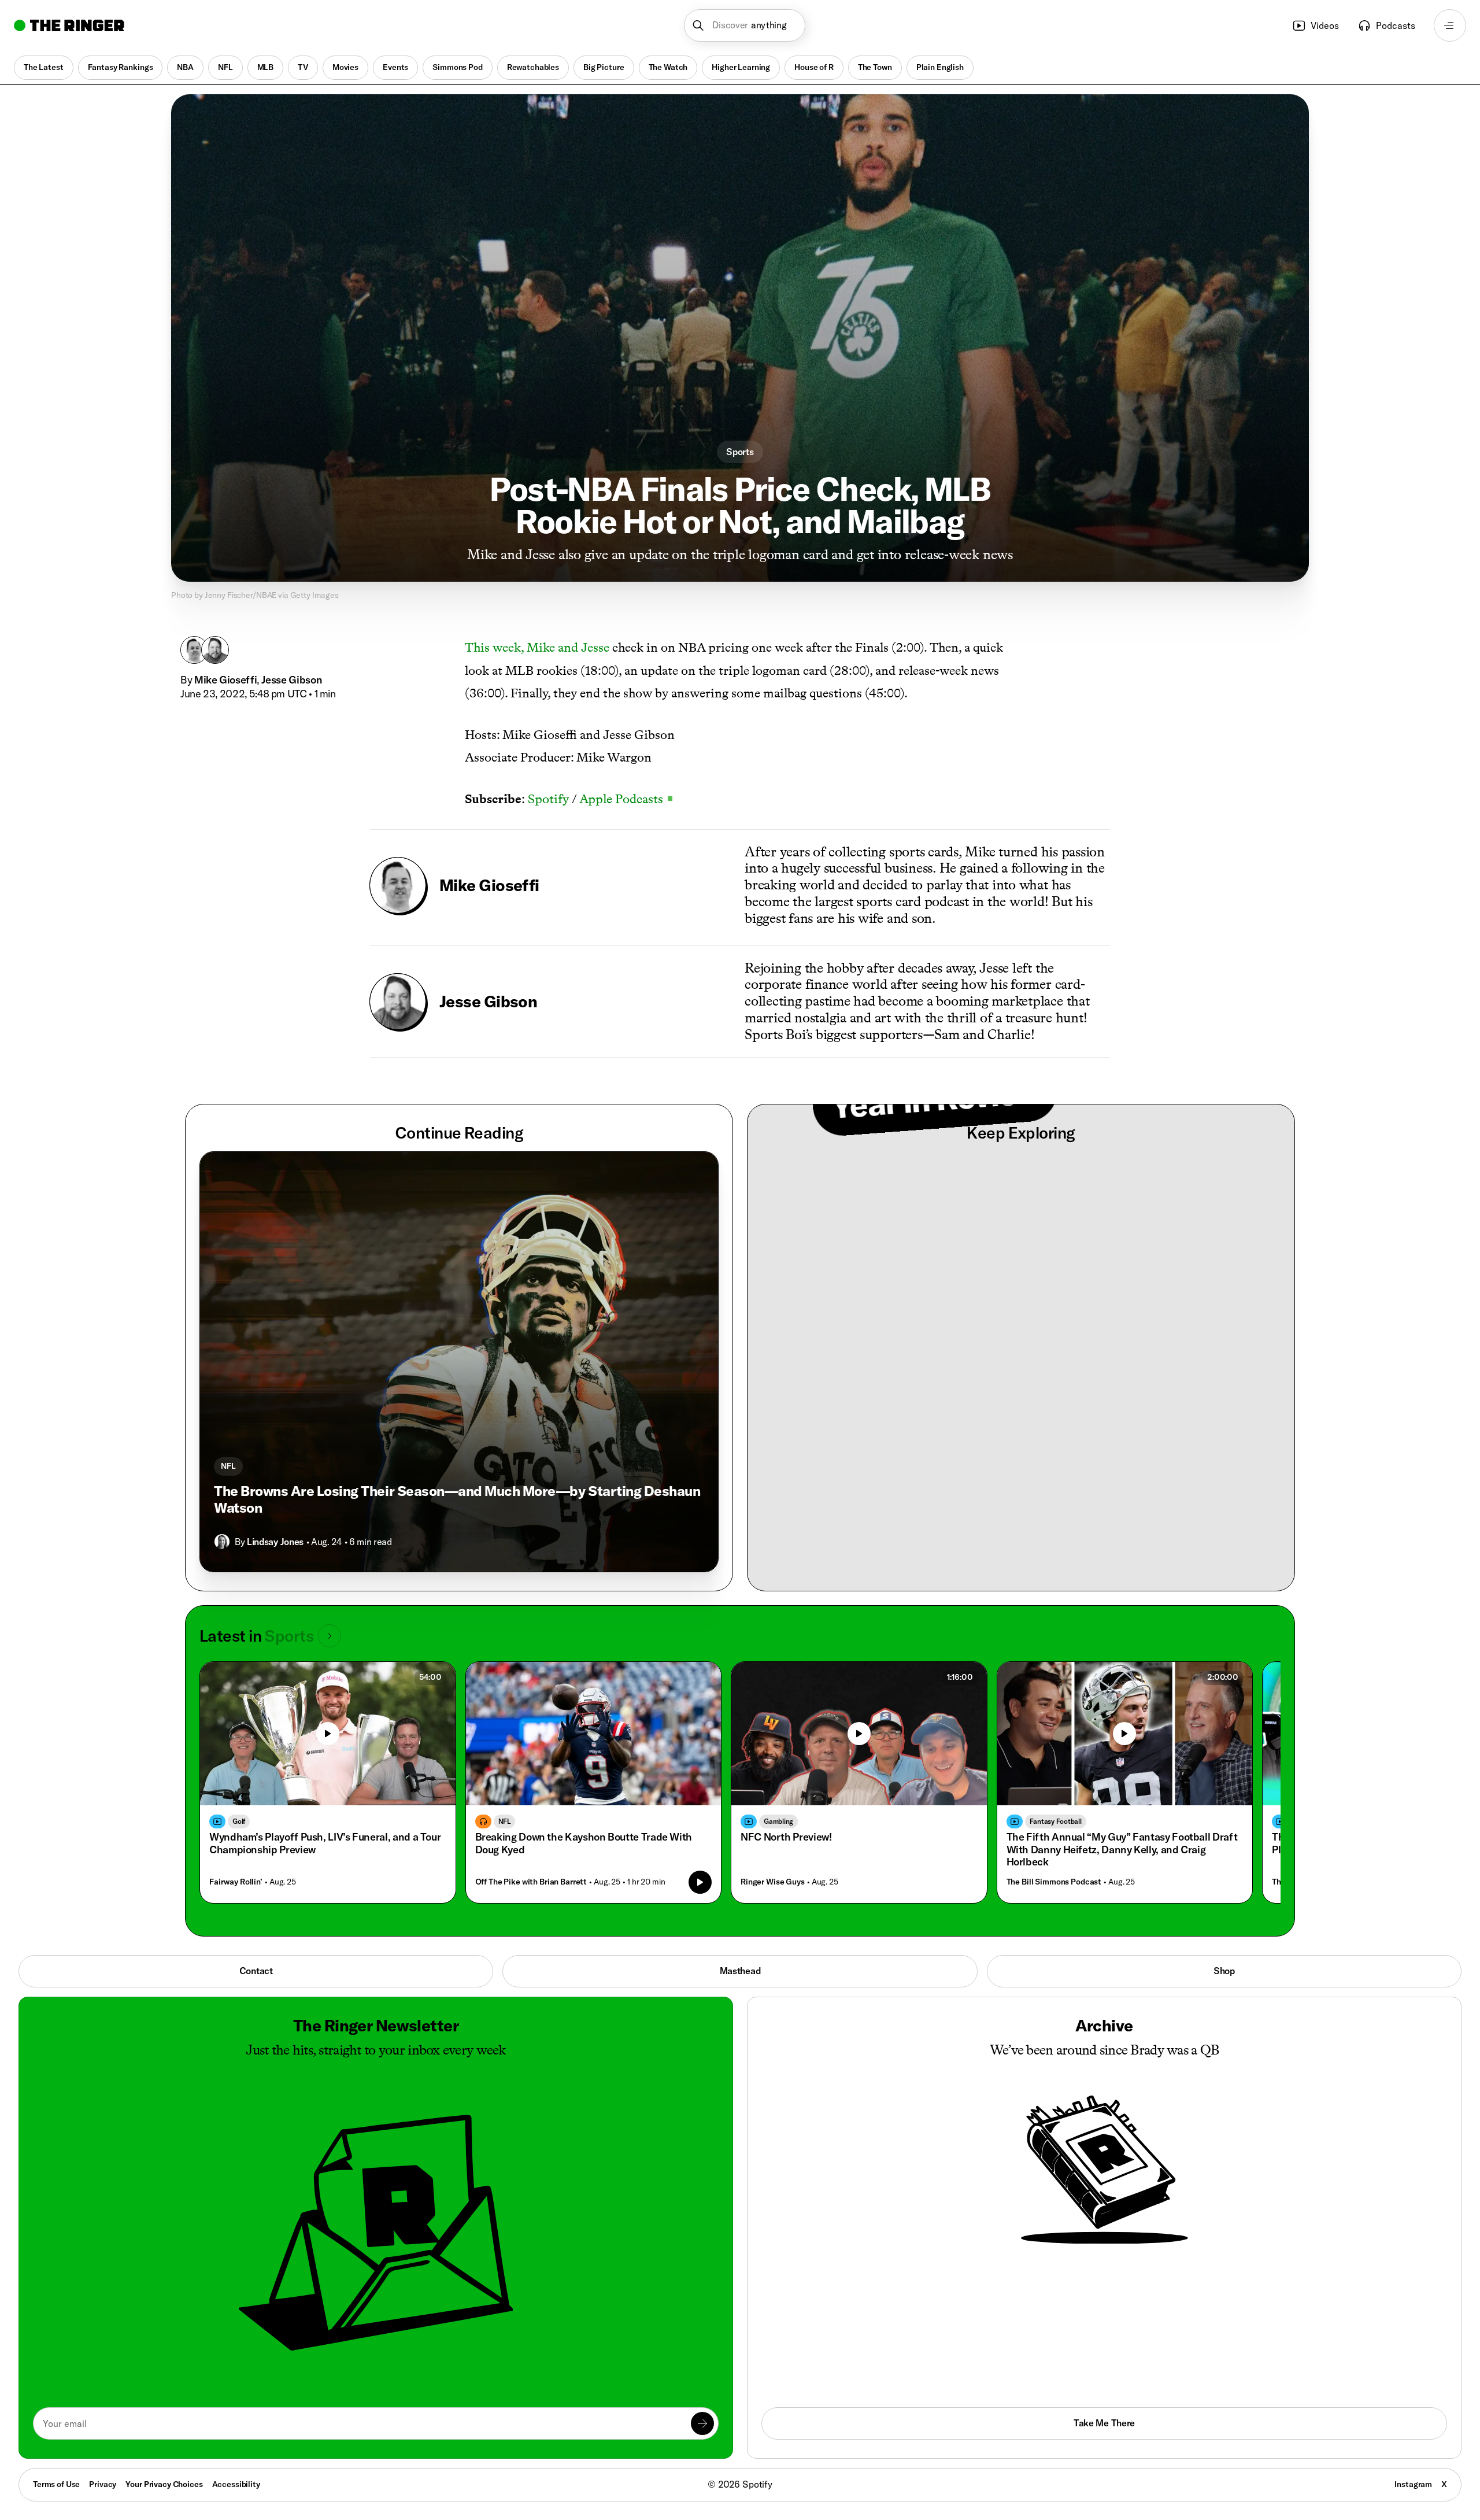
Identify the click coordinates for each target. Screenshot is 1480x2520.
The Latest (44, 67)
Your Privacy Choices (164, 2485)
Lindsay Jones (275, 1542)
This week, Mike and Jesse (537, 647)
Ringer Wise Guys (773, 1882)
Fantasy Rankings (121, 67)
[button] (745, 25)
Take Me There (1104, 2423)
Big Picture (604, 67)
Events (395, 67)
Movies (345, 67)
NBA (185, 67)
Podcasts (1396, 25)
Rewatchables (533, 67)
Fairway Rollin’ (236, 1882)
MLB (266, 67)
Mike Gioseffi (225, 680)
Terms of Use (56, 2484)
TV (303, 67)
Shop (1224, 1971)
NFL (225, 67)
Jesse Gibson (292, 680)
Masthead (740, 1971)
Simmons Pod (457, 67)
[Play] (328, 1734)
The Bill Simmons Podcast (1054, 1882)
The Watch (668, 67)
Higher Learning (741, 67)
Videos (1325, 25)
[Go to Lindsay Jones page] (222, 1542)
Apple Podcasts (626, 799)
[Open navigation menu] (1450, 25)
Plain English (940, 67)
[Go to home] (69, 25)
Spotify (548, 799)
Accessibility (236, 2484)
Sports (740, 452)
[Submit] (702, 2423)
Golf (239, 1821)
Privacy (103, 2484)
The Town (875, 67)
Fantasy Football (1056, 1821)
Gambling (778, 1821)
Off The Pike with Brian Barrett (531, 1882)
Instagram (1413, 2484)
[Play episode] (700, 1882)
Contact (256, 1971)
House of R (814, 67)
